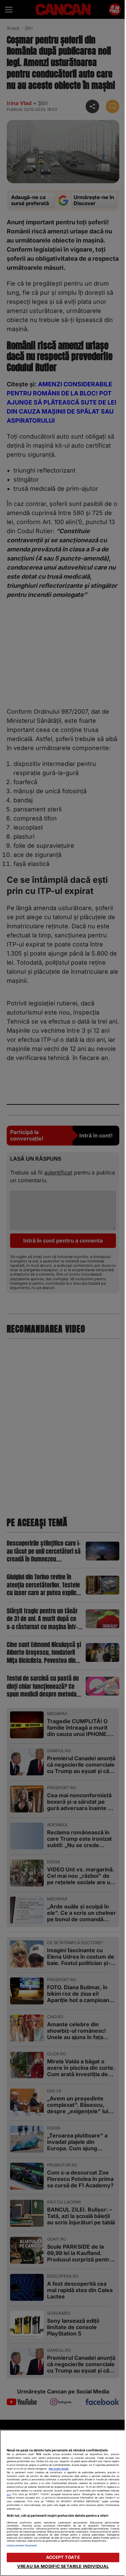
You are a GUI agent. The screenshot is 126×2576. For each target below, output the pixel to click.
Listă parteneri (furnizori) (22, 2546)
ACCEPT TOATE (63, 2557)
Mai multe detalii (59, 2469)
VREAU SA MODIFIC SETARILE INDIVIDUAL (63, 2566)
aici (9, 2494)
